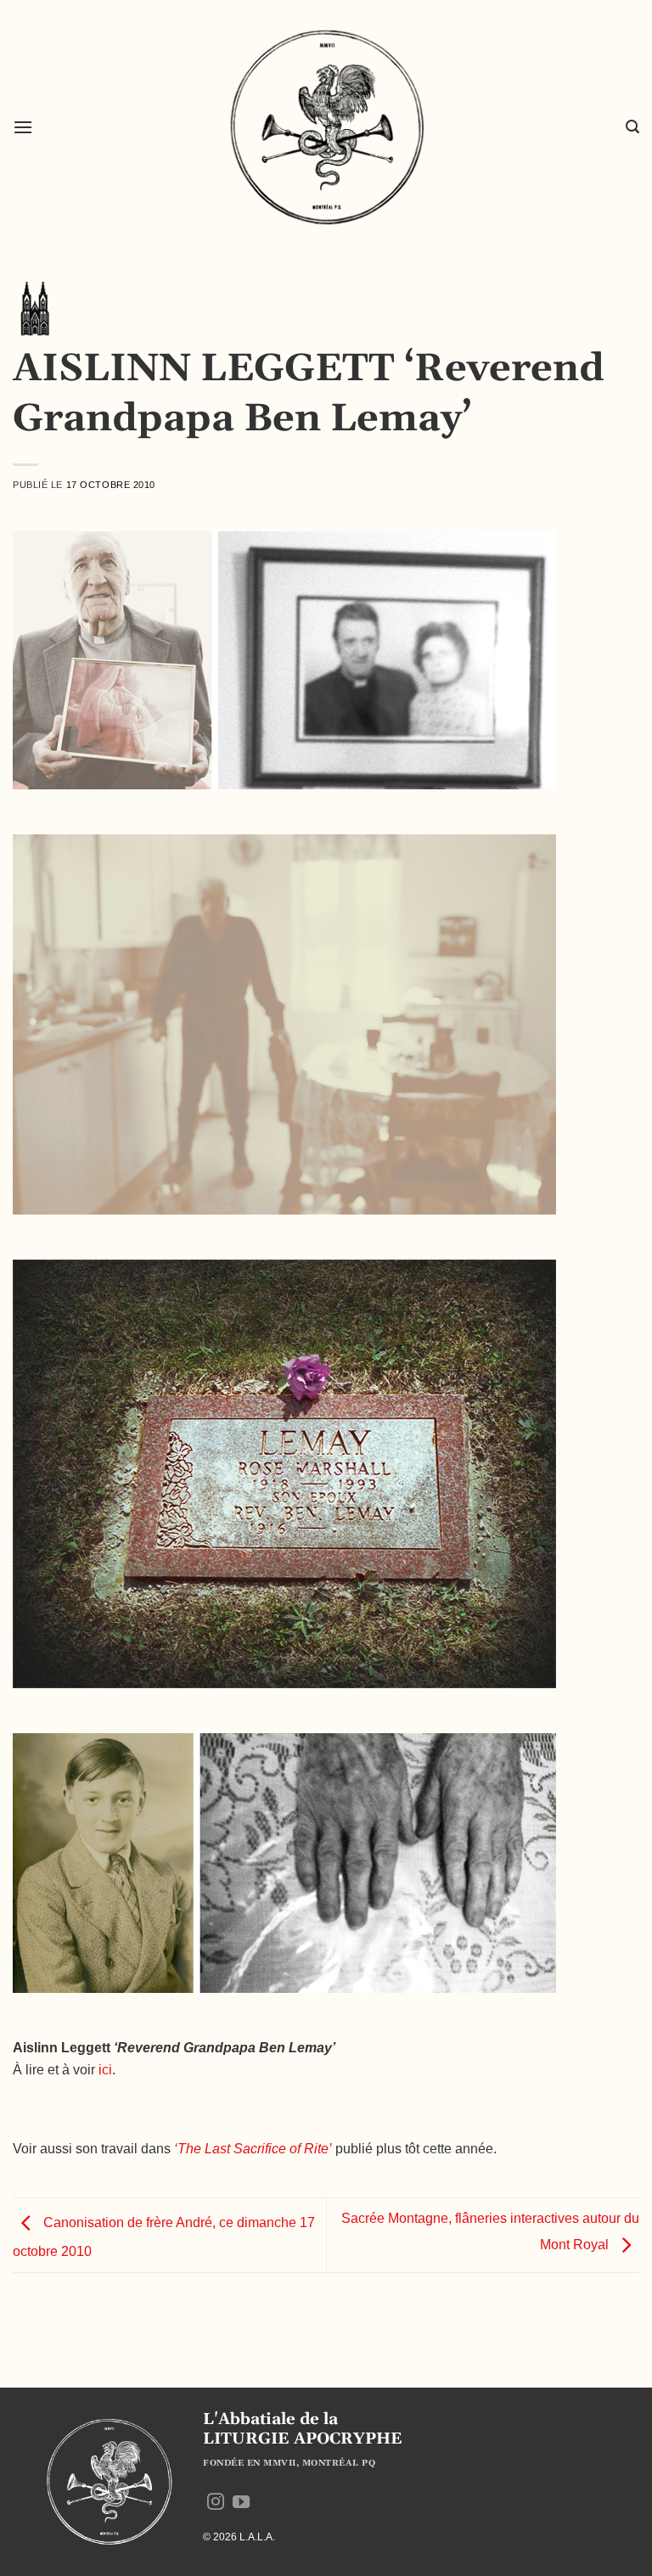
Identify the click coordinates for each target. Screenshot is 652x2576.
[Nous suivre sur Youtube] (241, 2503)
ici (105, 2070)
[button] (23, 127)
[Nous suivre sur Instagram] (216, 2503)
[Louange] (34, 308)
